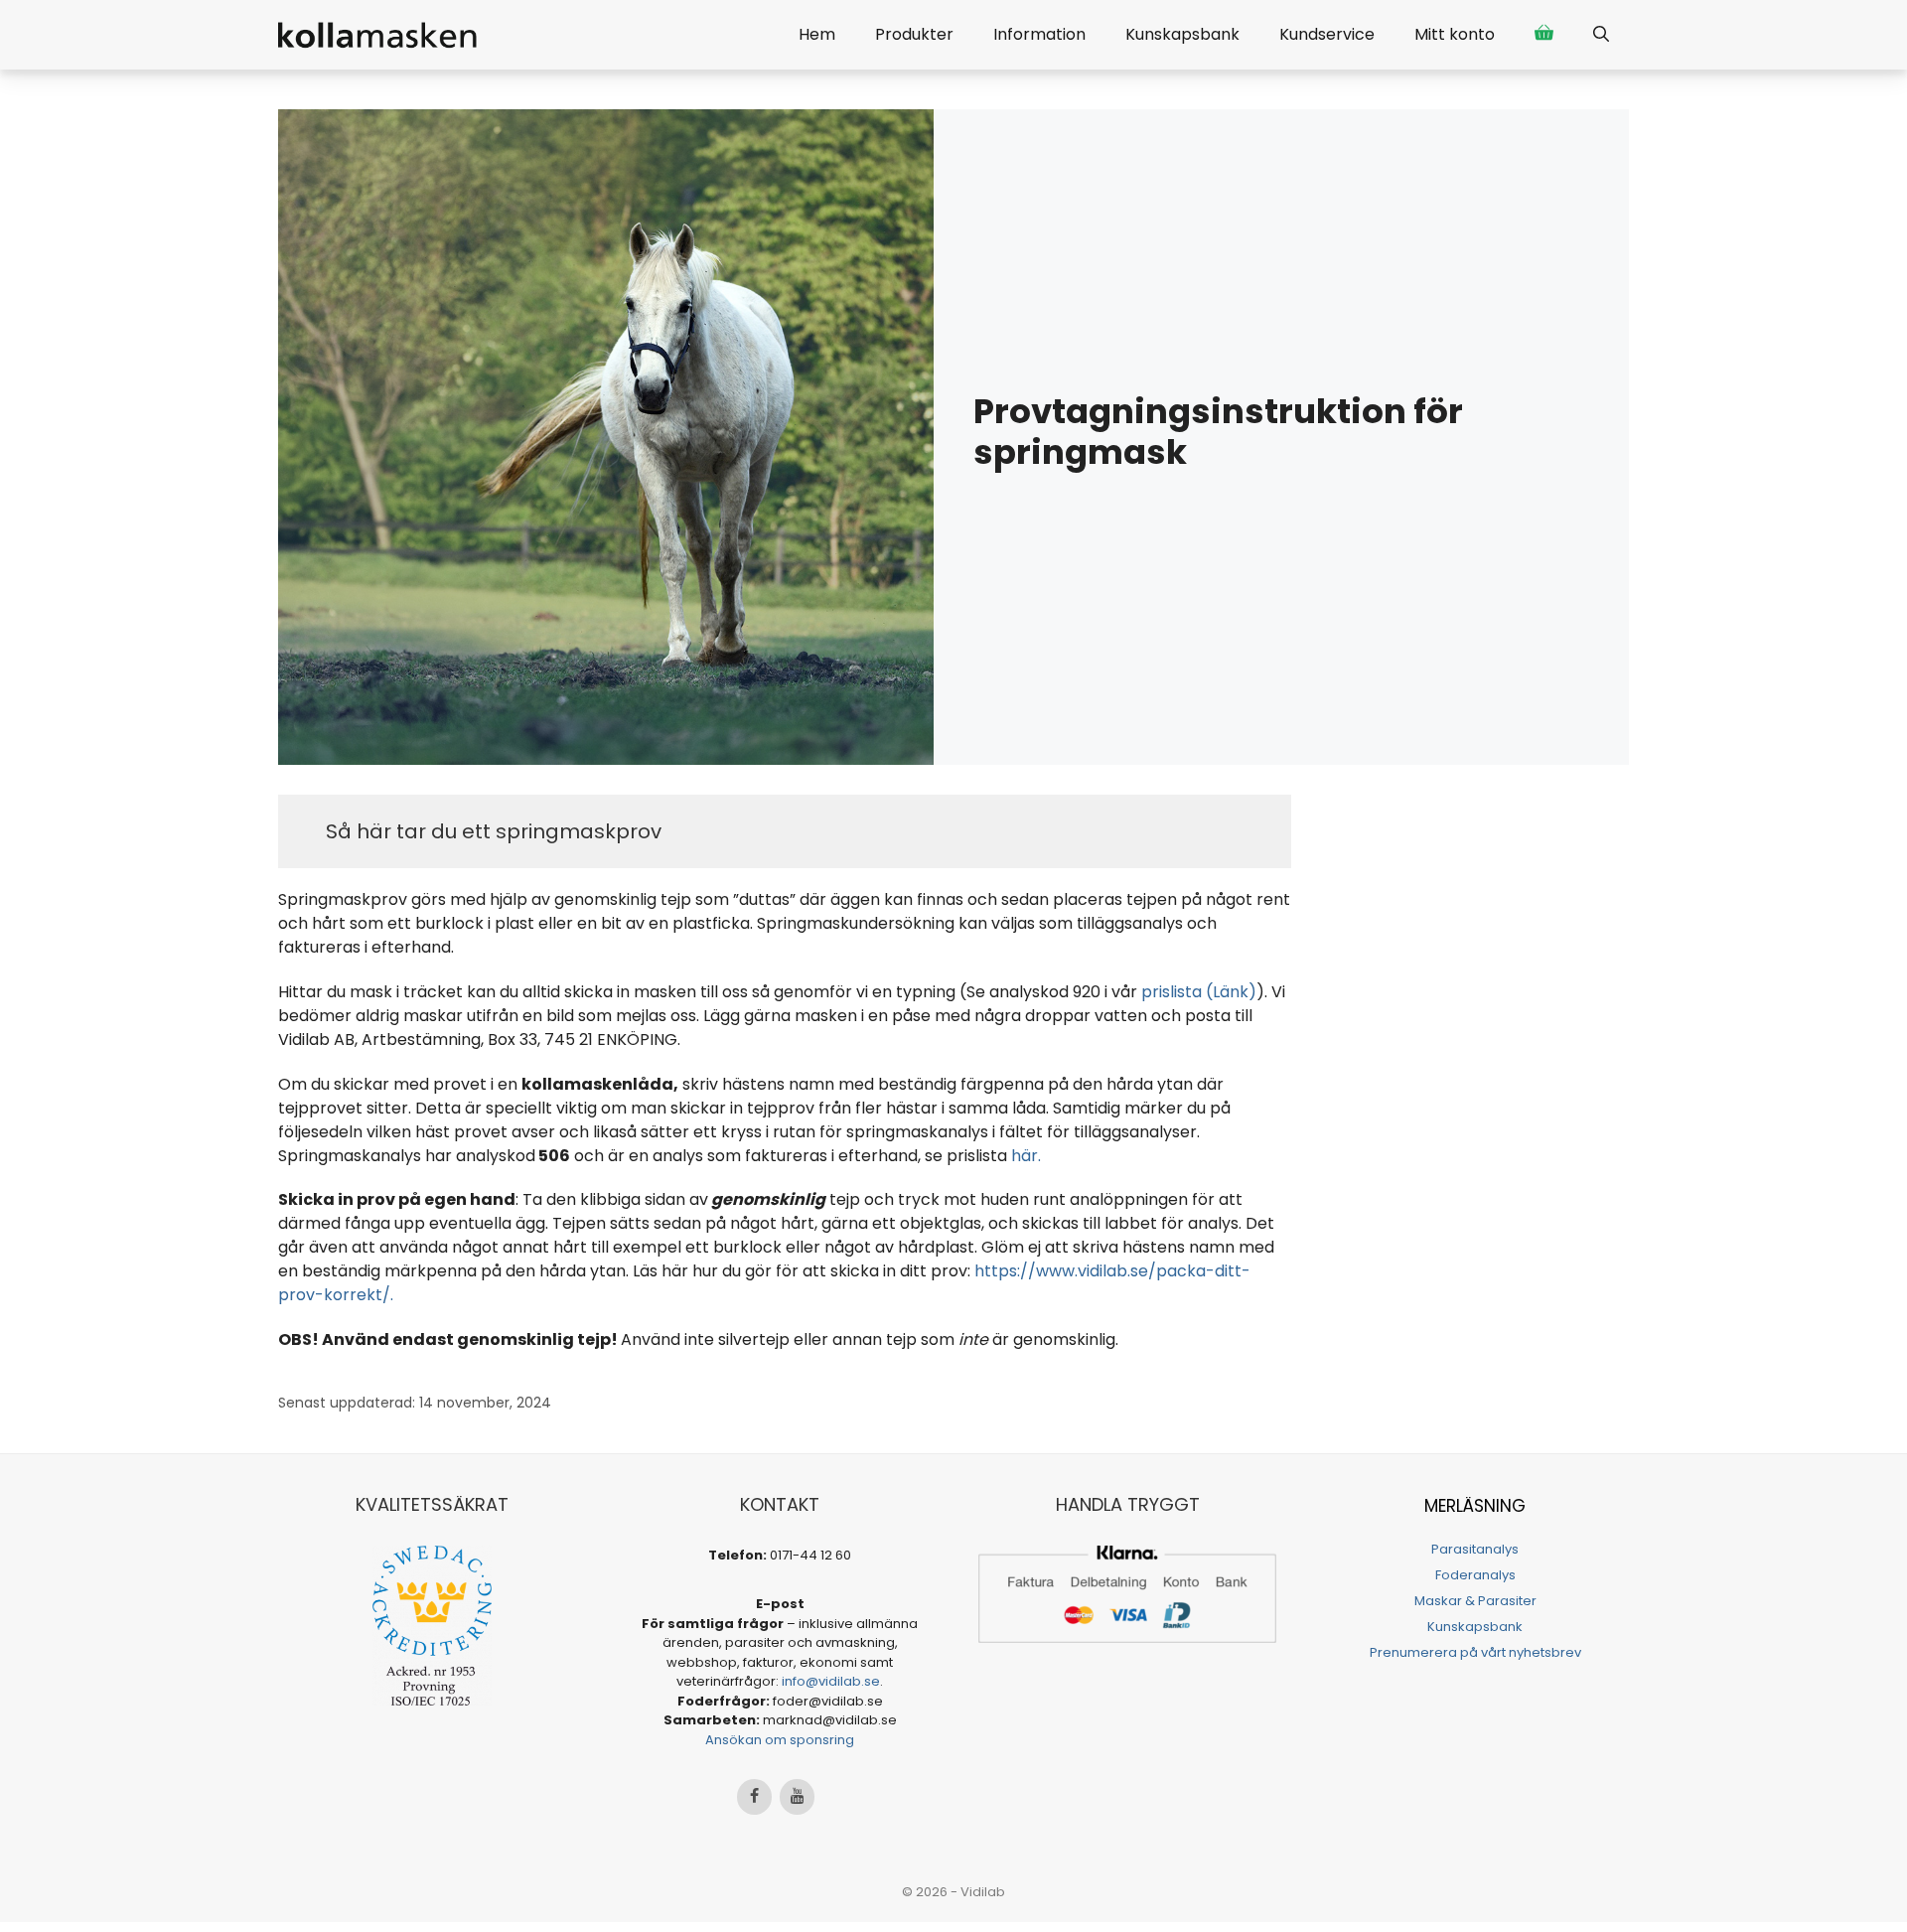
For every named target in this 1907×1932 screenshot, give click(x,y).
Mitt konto (1455, 34)
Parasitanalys (1475, 1549)
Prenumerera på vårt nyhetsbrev (1475, 1652)
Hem (817, 34)
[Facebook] (754, 1797)
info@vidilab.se (831, 1681)
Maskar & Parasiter (1475, 1601)
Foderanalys (1475, 1575)
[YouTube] (797, 1797)
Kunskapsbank (1182, 34)
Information (1039, 34)
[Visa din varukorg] (1544, 35)
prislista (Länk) (1199, 992)
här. (1026, 1156)
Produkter (914, 34)
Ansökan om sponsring (780, 1740)
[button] (1601, 35)
